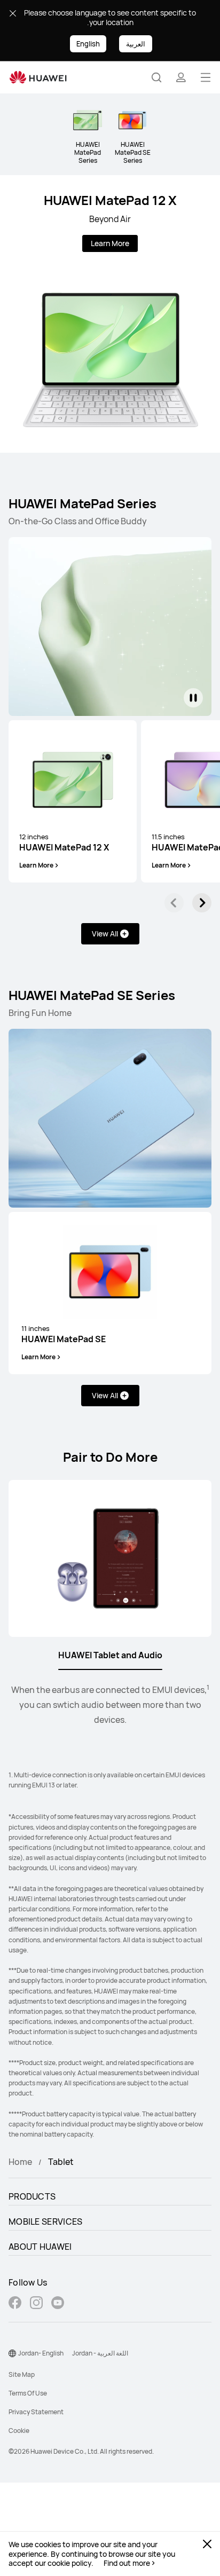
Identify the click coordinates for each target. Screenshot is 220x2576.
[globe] (12, 2353)
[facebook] (15, 2304)
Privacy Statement (36, 2412)
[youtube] (58, 2304)
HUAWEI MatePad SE (64, 1334)
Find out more (127, 2563)
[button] (156, 77)
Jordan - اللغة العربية (100, 2353)
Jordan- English (41, 2353)
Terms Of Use (28, 2393)
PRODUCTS (32, 2196)
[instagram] (36, 2304)
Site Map (22, 2374)
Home (20, 2162)
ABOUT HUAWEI (40, 2247)
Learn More (110, 243)
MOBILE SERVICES (46, 2221)
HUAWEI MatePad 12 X (110, 200)
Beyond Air (110, 219)
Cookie (19, 2431)
